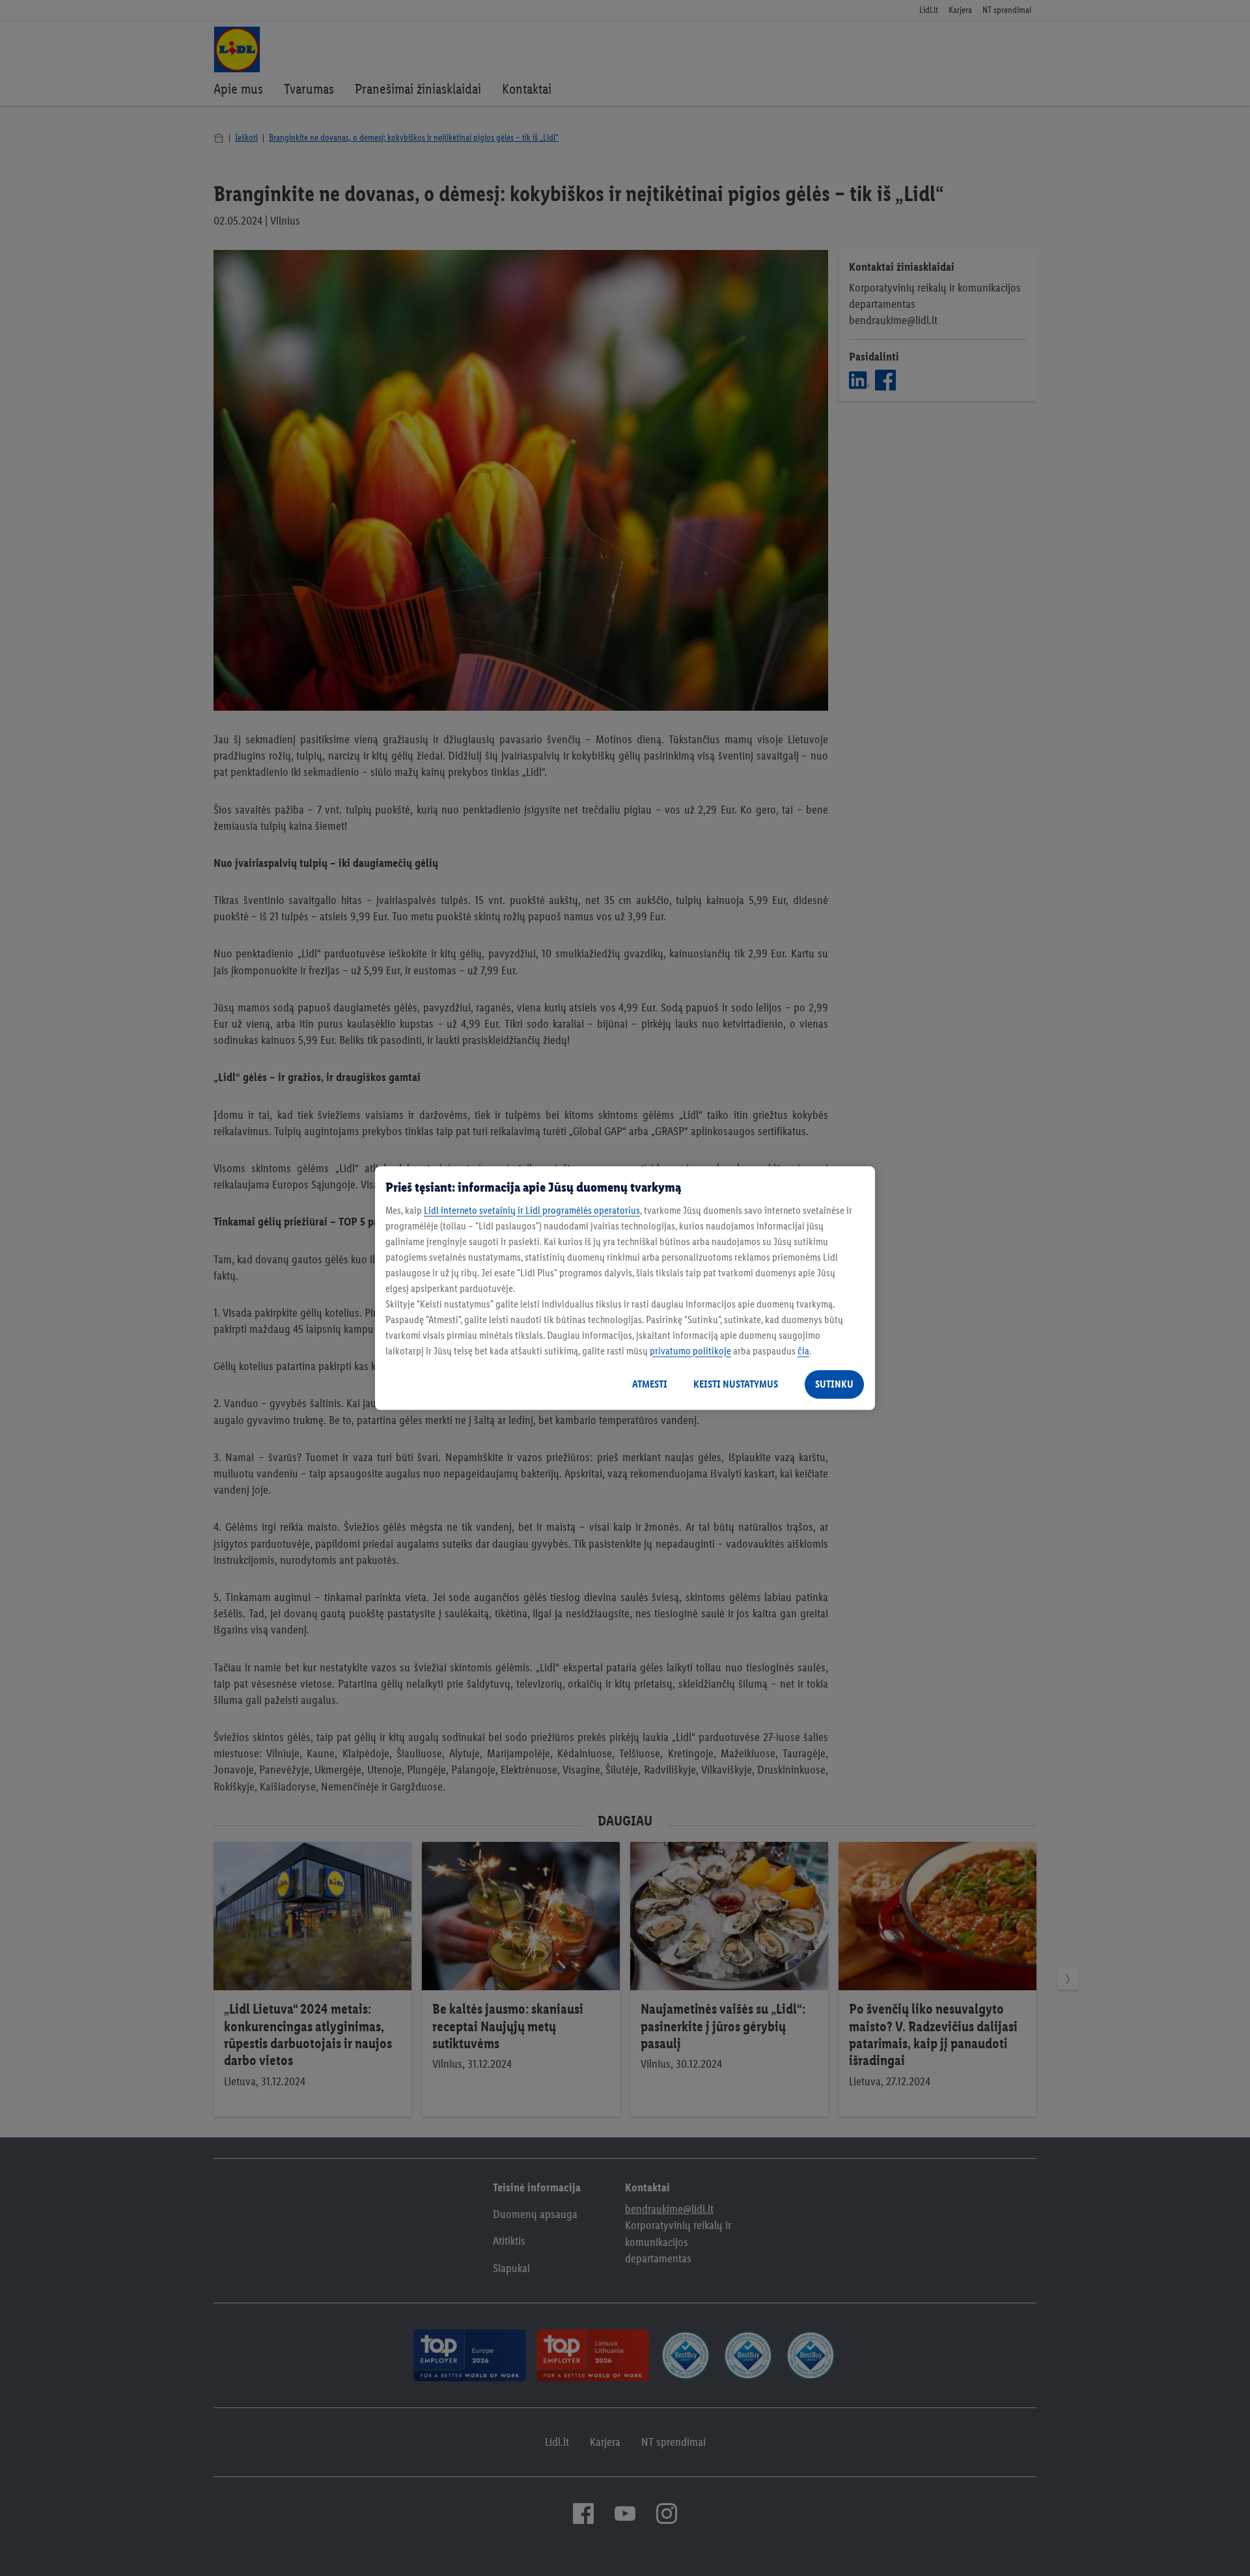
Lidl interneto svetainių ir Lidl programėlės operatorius (532, 1210)
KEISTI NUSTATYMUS (736, 1384)
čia (803, 1351)
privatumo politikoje (690, 1351)
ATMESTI (650, 1384)
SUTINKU (834, 1384)
